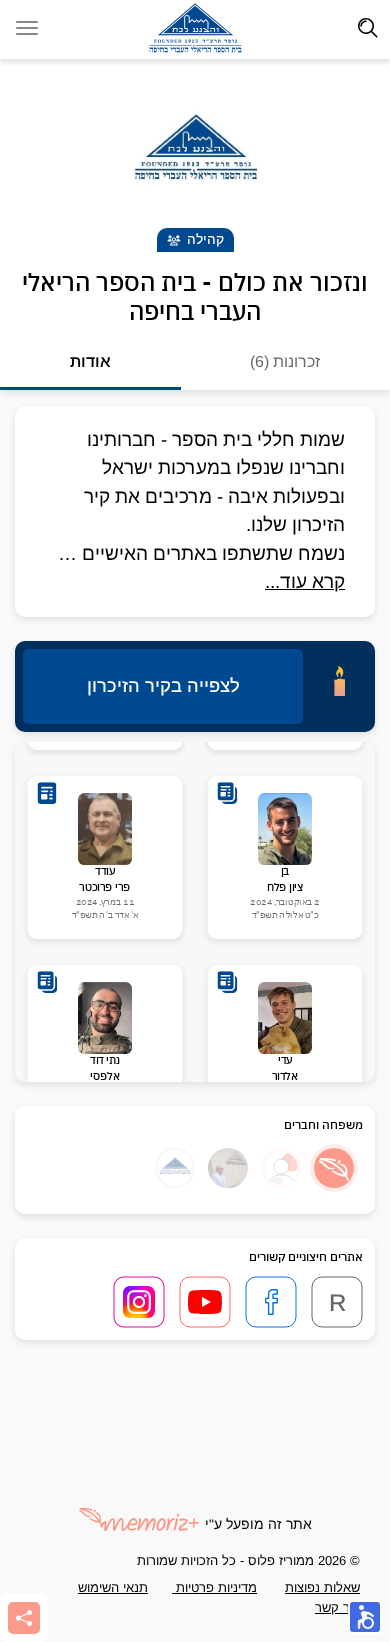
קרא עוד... (305, 581)
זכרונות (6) (285, 361)
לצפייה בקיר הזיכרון (163, 686)
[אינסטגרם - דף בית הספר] (139, 1302)
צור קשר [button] (337, 1607)
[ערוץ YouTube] (205, 1302)
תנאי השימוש (113, 1587)
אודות (90, 361)
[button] (334, 1168)
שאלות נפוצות (322, 1587)
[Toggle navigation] (368, 28)
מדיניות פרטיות (214, 1587)
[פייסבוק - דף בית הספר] (271, 1302)
